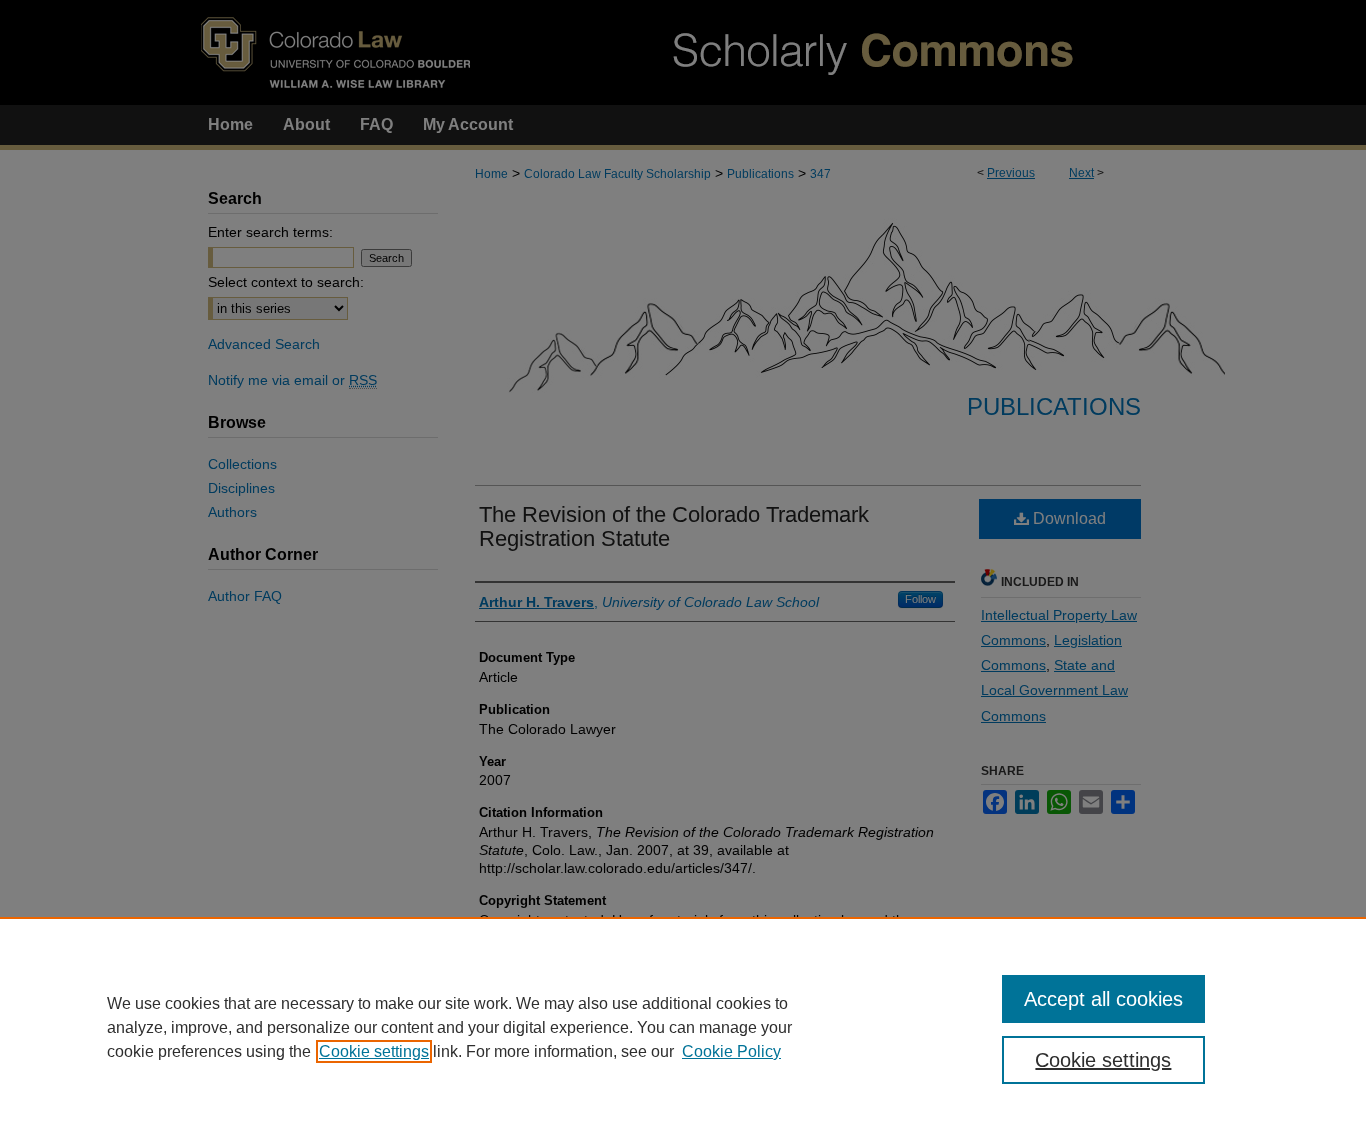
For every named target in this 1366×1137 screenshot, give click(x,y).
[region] (683, 1027)
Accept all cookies (1103, 999)
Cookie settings (374, 1051)
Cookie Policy (731, 1051)
